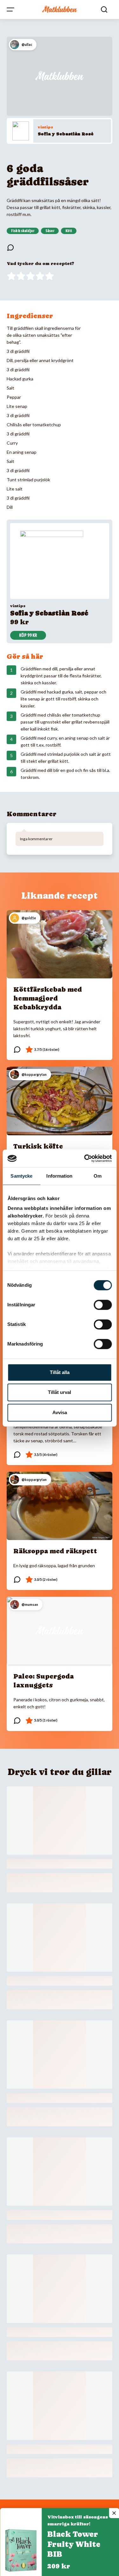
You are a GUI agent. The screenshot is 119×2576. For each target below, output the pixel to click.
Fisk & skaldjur (23, 231)
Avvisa (60, 1412)
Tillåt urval (60, 1392)
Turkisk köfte (38, 1146)
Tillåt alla (60, 1372)
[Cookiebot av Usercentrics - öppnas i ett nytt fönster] (85, 1158)
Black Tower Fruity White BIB (74, 2544)
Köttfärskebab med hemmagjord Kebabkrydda (48, 998)
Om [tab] (98, 1176)
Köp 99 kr (28, 635)
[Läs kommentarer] (10, 248)
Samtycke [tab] (21, 1176)
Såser (50, 231)
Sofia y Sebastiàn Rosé (66, 134)
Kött (69, 231)
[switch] (103, 1305)
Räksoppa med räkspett (55, 1551)
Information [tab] (59, 1176)
